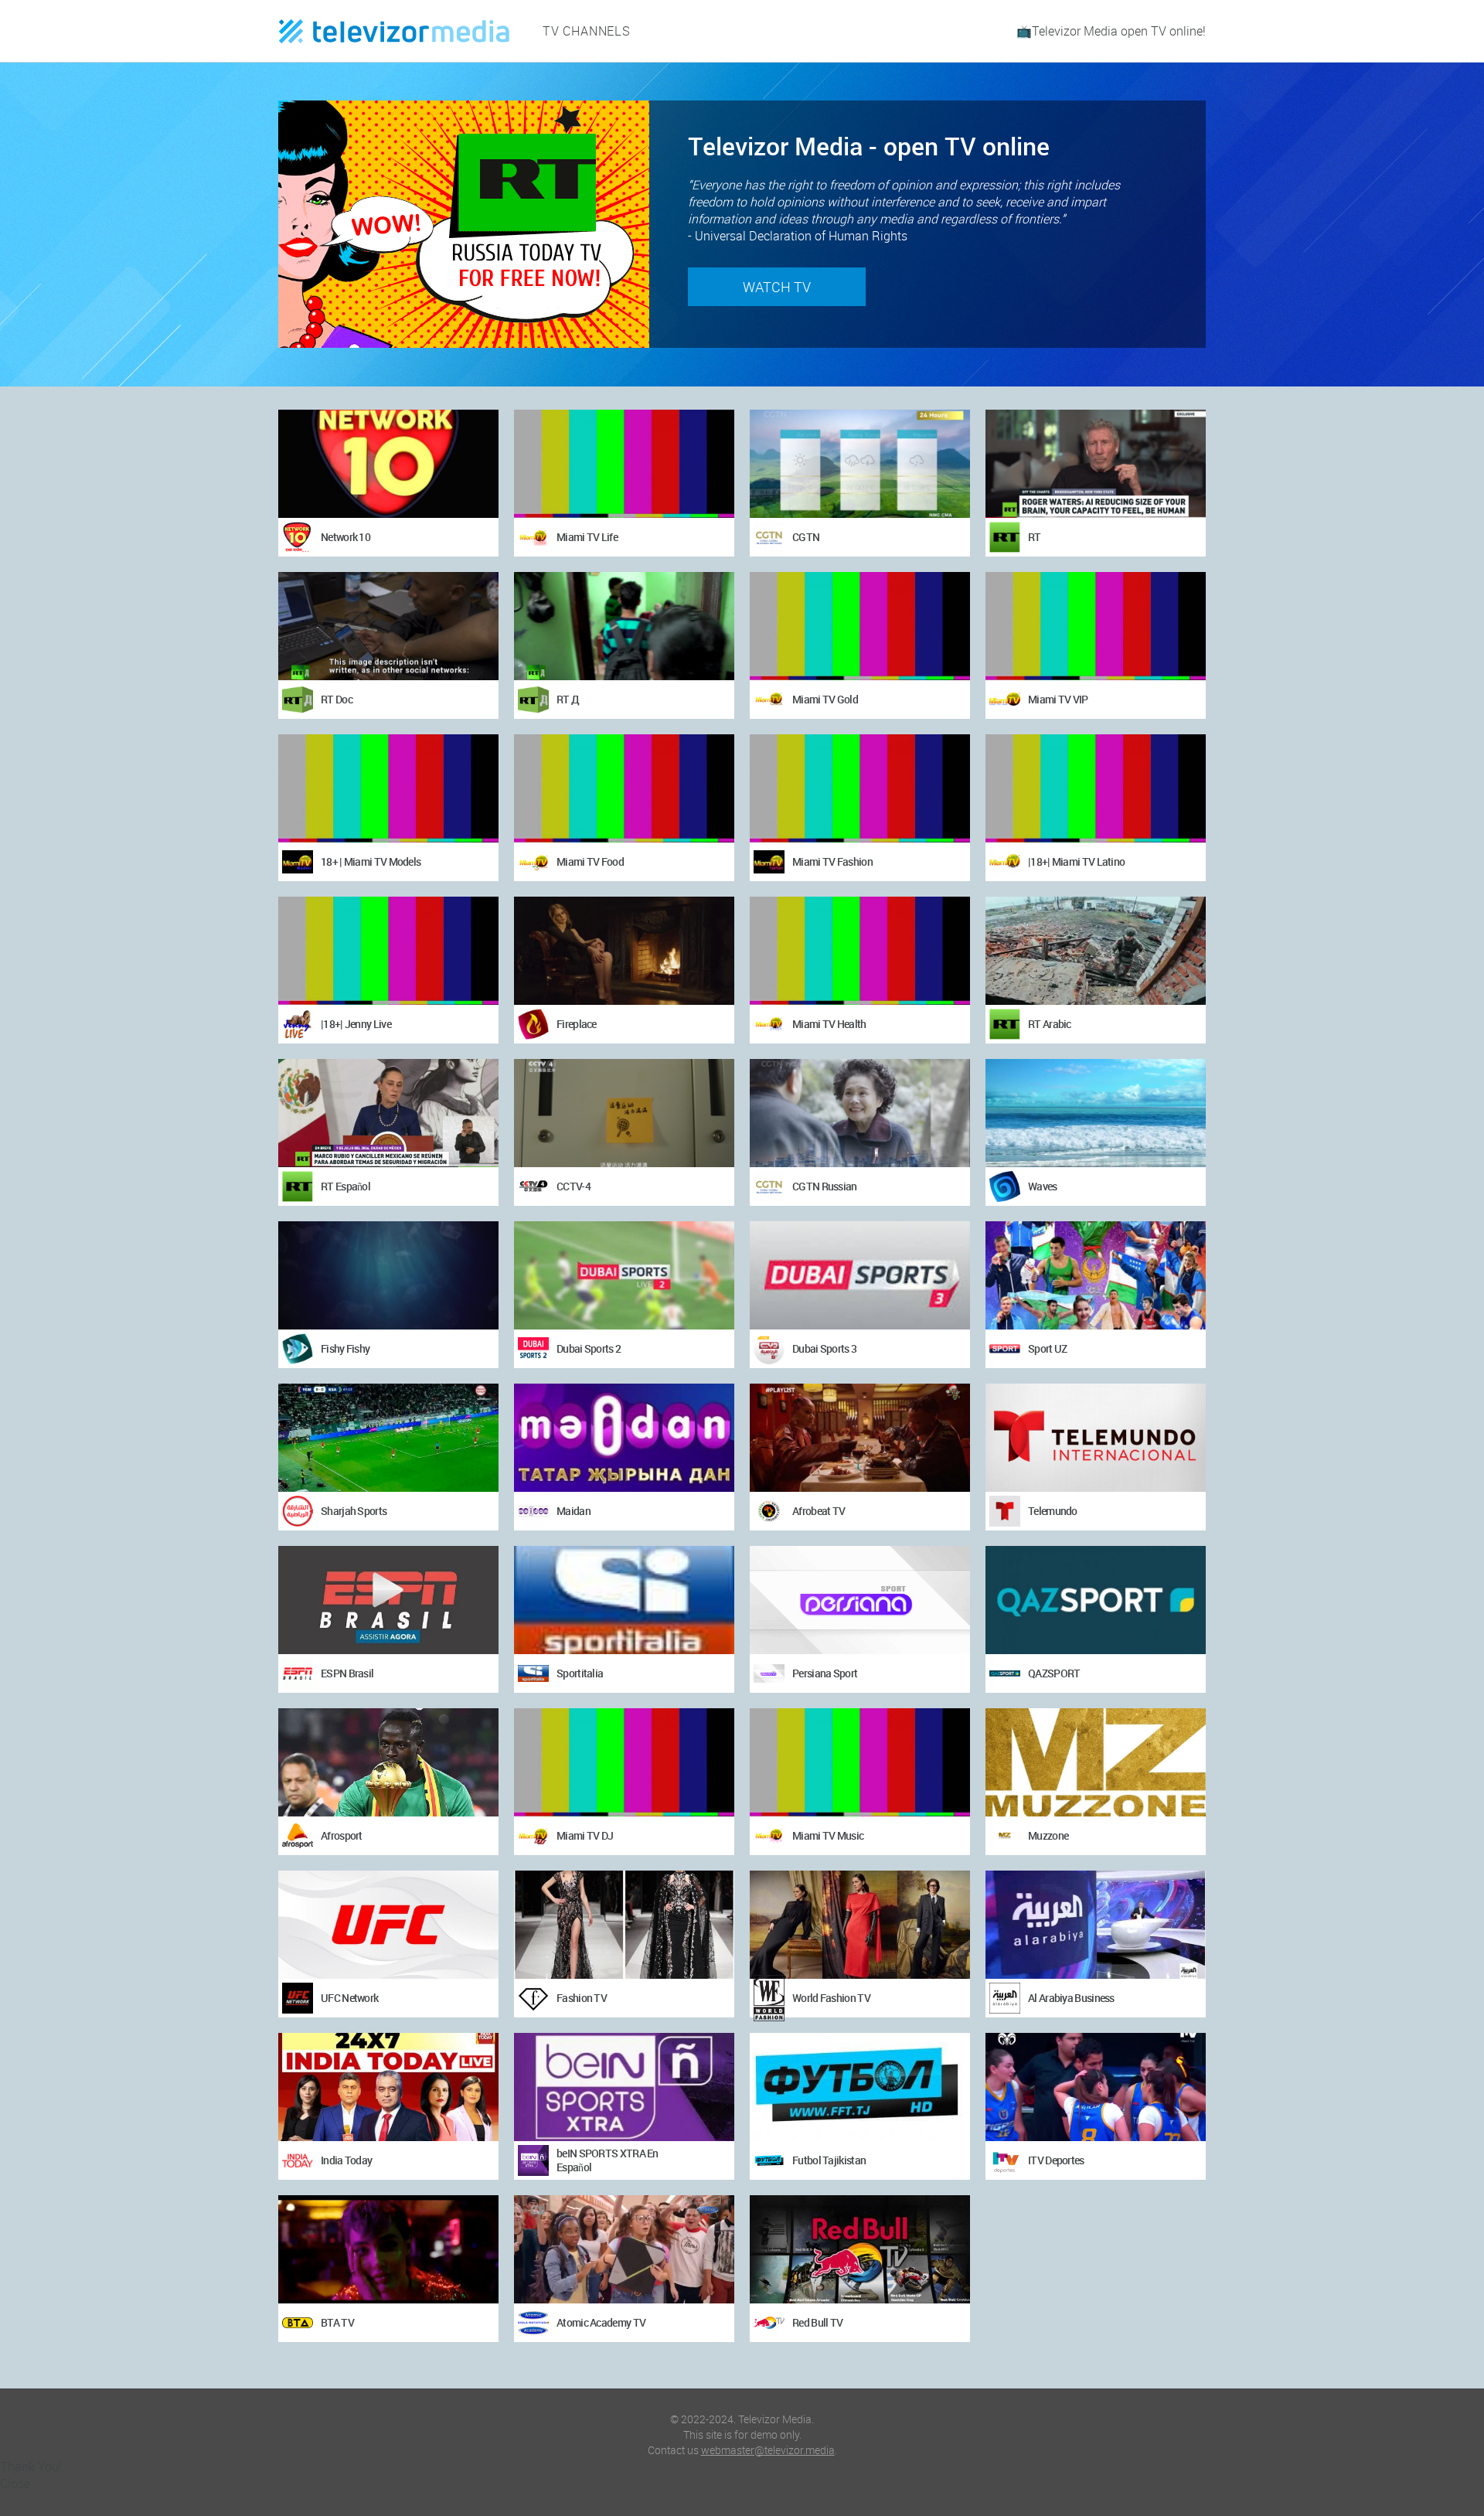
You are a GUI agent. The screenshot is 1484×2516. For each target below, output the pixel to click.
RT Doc (337, 699)
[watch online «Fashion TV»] (624, 1925)
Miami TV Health (829, 1024)
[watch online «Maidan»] (624, 1438)
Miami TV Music (828, 1835)
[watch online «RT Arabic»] (1096, 951)
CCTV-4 (574, 1186)
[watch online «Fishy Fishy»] (388, 1275)
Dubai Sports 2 (589, 1348)
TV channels (587, 31)
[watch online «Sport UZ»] (1096, 1275)
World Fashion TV (831, 1998)
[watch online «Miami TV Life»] (624, 464)
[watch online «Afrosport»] (388, 1762)
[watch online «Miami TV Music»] (860, 1762)
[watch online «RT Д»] (624, 626)
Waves (1043, 1186)
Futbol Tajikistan (829, 2160)
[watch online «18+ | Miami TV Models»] (388, 788)
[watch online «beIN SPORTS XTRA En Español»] (624, 2087)
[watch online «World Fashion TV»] (860, 1925)
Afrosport (342, 1835)
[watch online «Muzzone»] (1096, 1762)
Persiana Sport (825, 1673)
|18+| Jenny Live (356, 1024)
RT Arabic (1050, 1024)
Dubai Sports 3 (824, 1348)
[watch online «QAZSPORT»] (1096, 1600)
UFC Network (349, 1998)
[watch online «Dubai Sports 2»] (624, 1275)
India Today (346, 2160)
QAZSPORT (1054, 1673)
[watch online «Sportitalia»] (624, 1600)
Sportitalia (580, 1673)
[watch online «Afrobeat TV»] (860, 1438)
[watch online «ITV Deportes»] (1096, 2087)
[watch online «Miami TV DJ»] (624, 1762)
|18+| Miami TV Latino (1076, 861)
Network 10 (345, 537)
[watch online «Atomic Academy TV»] (624, 2249)
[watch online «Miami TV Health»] (860, 951)
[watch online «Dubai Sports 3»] (860, 1275)
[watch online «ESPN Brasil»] (388, 1600)
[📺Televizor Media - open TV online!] (394, 31)
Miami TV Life (587, 537)
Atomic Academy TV (601, 2322)
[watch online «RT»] (1096, 464)
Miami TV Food (590, 861)
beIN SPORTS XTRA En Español (608, 2160)
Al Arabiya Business (1071, 1998)
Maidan (574, 1511)
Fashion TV (582, 1998)
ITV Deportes (1056, 2160)
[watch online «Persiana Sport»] (860, 1600)
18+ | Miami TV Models (371, 861)
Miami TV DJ (585, 1835)
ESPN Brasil (347, 1673)
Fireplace (577, 1024)
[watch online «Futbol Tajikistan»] (860, 2087)
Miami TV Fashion (832, 861)
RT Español (345, 1186)
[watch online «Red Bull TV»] (860, 2249)
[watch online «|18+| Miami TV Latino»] (1096, 788)
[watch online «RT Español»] (388, 1113)
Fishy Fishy (345, 1348)
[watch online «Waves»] (1096, 1113)
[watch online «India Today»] (388, 2087)
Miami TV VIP (1058, 699)
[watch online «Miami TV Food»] (624, 788)
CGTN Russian (825, 1186)
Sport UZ (1047, 1348)
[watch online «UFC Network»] (388, 1925)
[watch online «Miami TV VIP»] (1096, 626)
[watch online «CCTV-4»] (624, 1113)
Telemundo (1053, 1511)
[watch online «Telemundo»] (1096, 1438)
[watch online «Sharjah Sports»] (388, 1438)
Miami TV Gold (825, 699)
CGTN (806, 537)
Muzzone (1048, 1835)
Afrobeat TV (819, 1511)
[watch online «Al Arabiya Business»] (1096, 1925)
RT (1035, 537)
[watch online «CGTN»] (860, 464)
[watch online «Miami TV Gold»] (860, 626)
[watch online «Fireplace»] (624, 951)
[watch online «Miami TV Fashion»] (860, 788)
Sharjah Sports (354, 1511)
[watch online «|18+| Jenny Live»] (388, 951)
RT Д (568, 699)
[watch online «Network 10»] (388, 464)
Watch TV (777, 287)
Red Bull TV (817, 2322)
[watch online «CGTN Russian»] (860, 1113)
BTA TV (337, 2322)
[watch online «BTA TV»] (388, 2249)
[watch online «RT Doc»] (388, 626)
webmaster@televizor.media (768, 2450)
